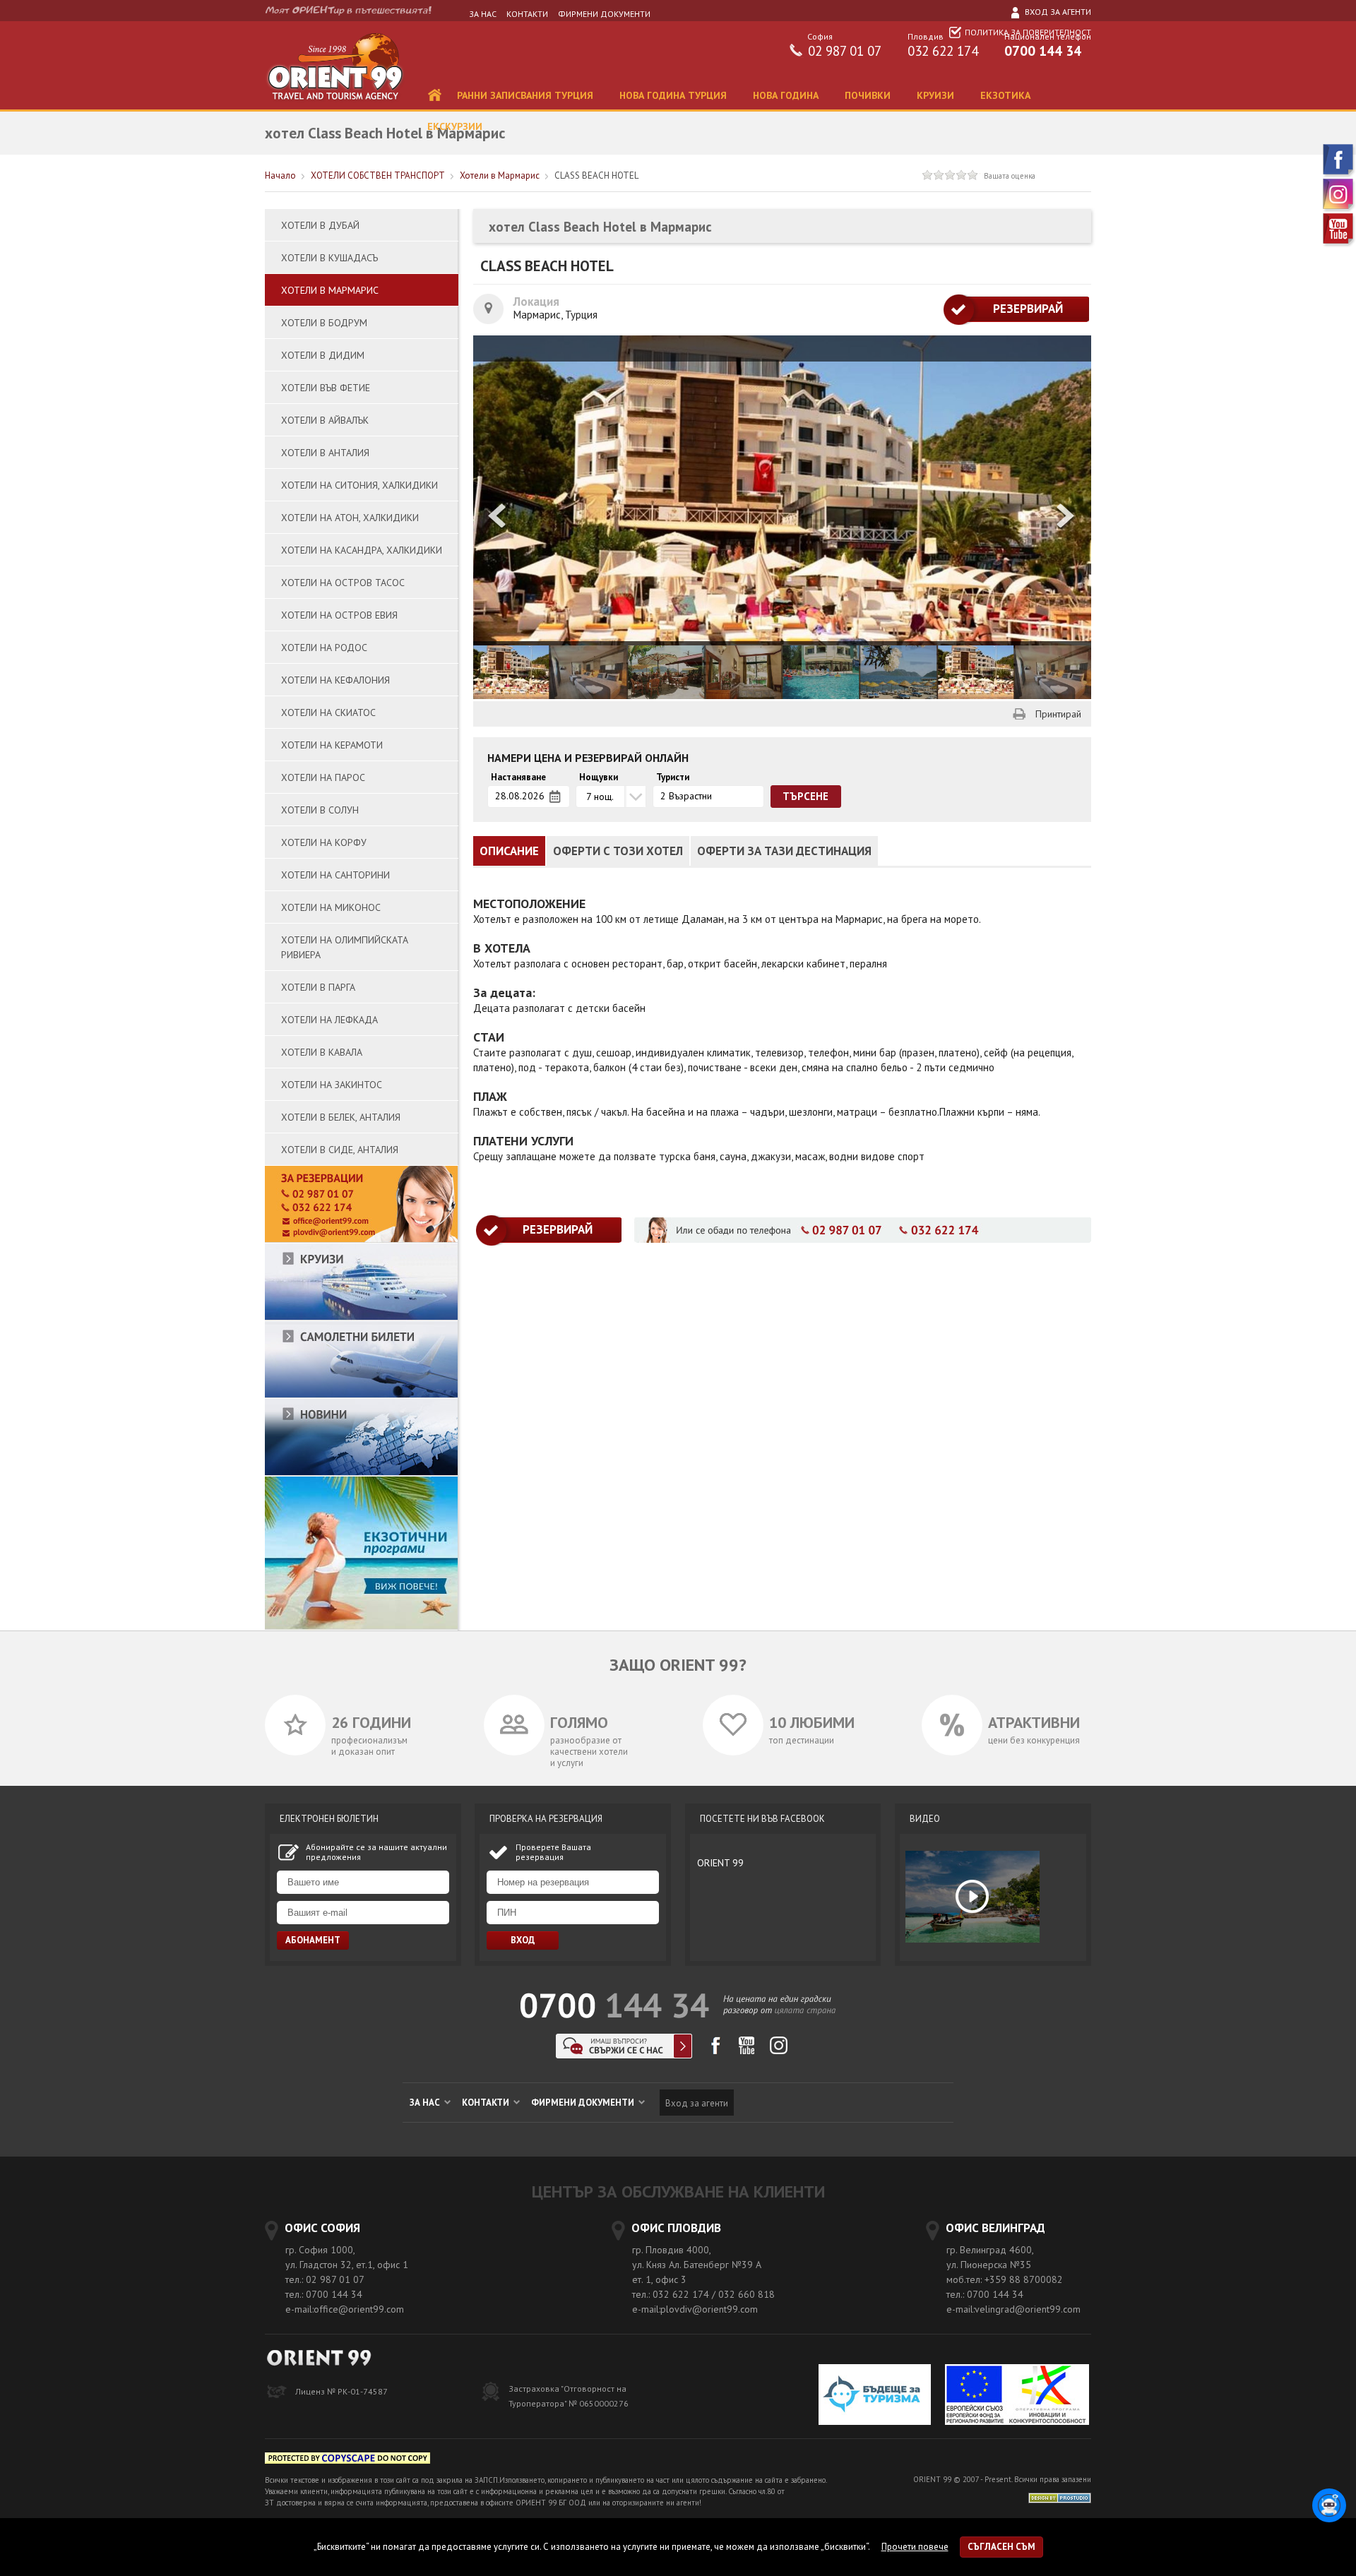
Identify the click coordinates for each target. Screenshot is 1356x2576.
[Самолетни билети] (361, 1395)
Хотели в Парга (318, 987)
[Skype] (624, 2055)
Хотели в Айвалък (325, 420)
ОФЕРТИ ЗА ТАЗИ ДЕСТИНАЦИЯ (784, 851)
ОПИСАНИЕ (509, 851)
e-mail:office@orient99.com (345, 2309)
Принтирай (1058, 714)
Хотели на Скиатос (328, 712)
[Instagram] (1339, 209)
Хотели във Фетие (326, 388)
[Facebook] (1339, 175)
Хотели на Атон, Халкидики (350, 518)
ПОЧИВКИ (869, 95)
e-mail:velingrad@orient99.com (1013, 2309)
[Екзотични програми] (361, 1627)
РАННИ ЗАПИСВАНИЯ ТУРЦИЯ (527, 95)
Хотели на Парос (323, 777)
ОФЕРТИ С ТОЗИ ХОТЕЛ (618, 851)
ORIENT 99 (720, 1863)
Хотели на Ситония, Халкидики (359, 485)
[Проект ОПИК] (1017, 2396)
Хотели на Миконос (331, 907)
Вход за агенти (1057, 12)
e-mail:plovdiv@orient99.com (695, 2309)
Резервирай (1016, 309)
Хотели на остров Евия (339, 615)
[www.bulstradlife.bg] (347, 2461)
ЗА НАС (483, 14)
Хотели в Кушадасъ (329, 258)
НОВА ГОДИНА (787, 95)
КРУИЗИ (937, 95)
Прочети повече (915, 2547)
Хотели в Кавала (322, 1052)
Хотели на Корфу (324, 842)
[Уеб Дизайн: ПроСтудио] (1060, 2497)
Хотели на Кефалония (335, 680)
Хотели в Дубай (320, 225)
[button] (1066, 517)
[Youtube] (1339, 244)
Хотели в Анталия (325, 453)
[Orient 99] (335, 106)
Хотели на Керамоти (332, 745)
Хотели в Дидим (323, 355)
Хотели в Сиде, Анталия (340, 1150)
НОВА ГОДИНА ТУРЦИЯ (674, 95)
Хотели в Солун (320, 810)
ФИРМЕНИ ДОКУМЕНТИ (604, 14)
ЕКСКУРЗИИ (456, 126)
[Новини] (361, 1473)
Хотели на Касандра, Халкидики (362, 550)
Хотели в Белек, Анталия (341, 1117)
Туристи (673, 777)
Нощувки (599, 777)
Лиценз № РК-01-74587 (341, 2391)
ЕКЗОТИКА (1007, 95)
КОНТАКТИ (527, 14)
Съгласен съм (1001, 2547)
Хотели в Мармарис (500, 175)
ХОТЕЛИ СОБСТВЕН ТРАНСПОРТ (378, 175)
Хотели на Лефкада (329, 1020)
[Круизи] (361, 1317)
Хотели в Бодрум (324, 323)
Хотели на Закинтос (332, 1085)
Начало (280, 175)
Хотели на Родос (324, 648)
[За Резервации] (361, 1240)
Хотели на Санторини (335, 875)
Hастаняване (518, 777)
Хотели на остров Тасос (343, 583)
